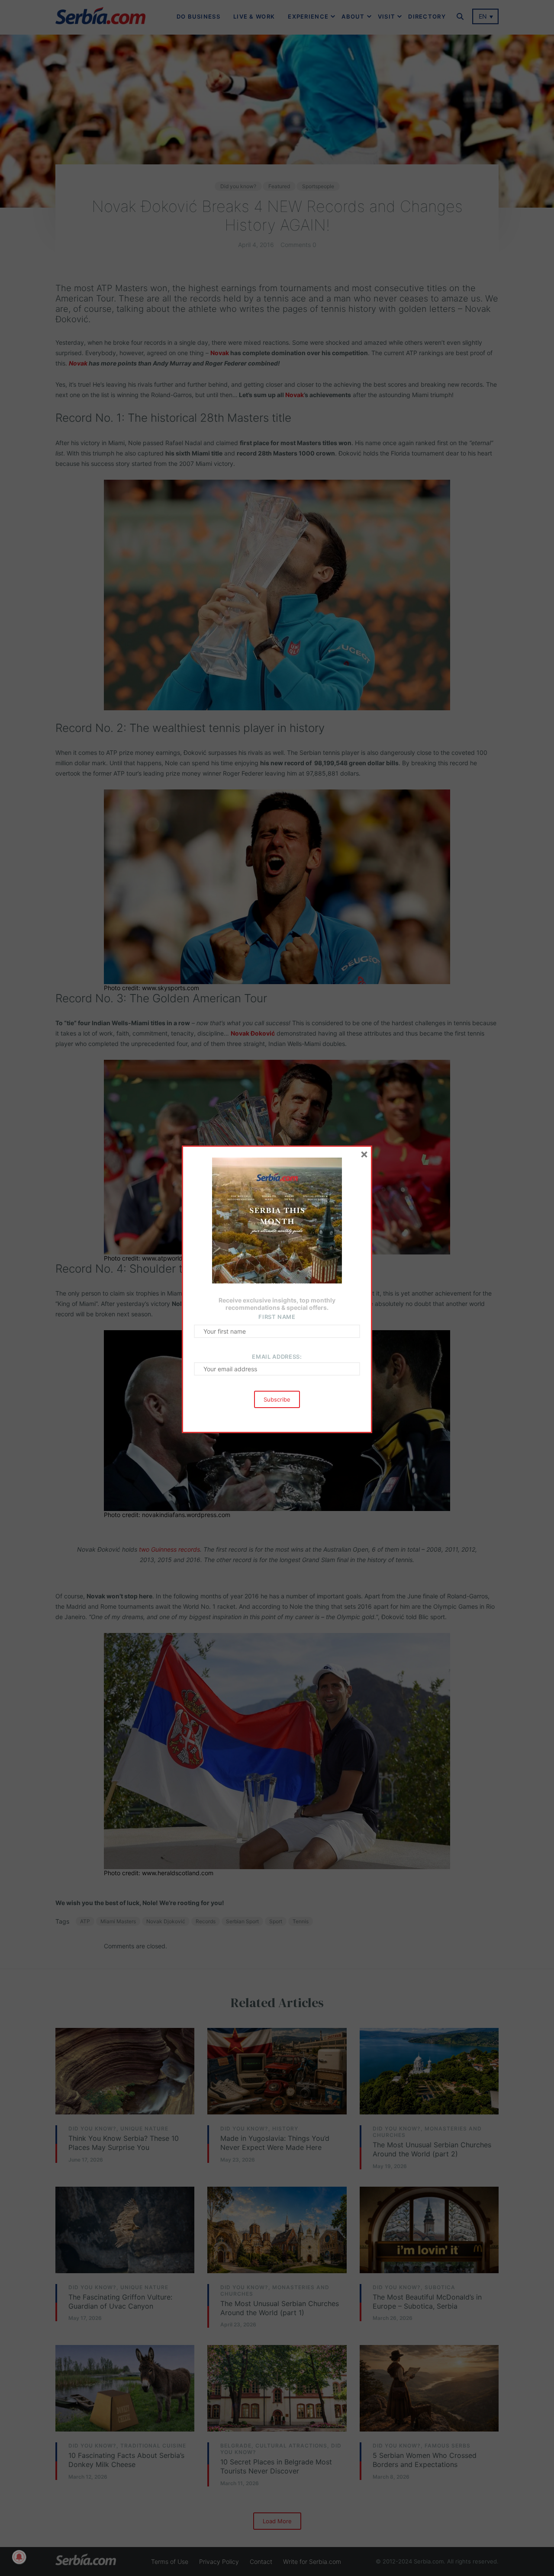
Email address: (277, 1357)
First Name (277, 1317)
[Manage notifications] (19, 2557)
